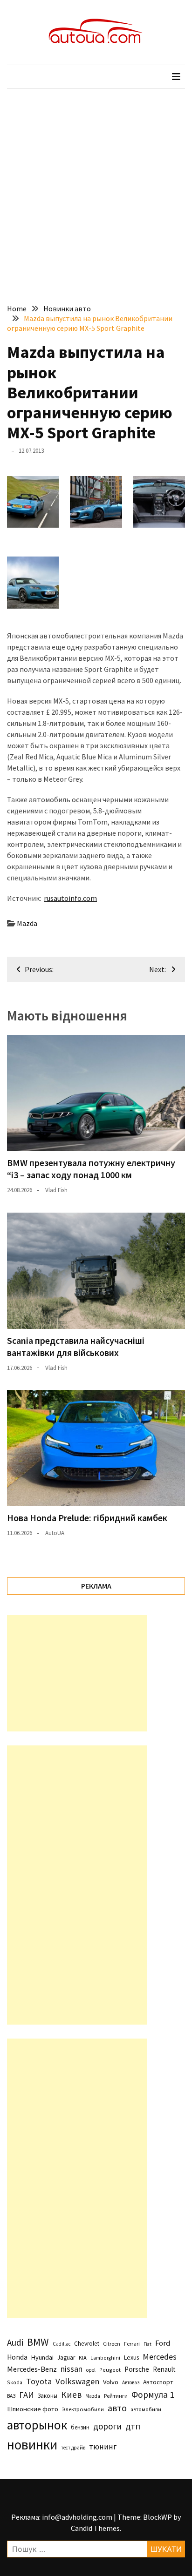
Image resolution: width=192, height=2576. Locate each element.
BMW (38, 2342)
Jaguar (66, 2358)
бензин (80, 2427)
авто (117, 2408)
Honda (17, 2357)
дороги (107, 2426)
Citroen (112, 2344)
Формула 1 (153, 2395)
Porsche (137, 2369)
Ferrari (132, 2344)
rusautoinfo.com (70, 898)
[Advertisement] (96, 189)
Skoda (15, 2382)
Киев (71, 2395)
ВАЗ (11, 2396)
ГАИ (27, 2395)
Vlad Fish (56, 1190)
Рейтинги (116, 2396)
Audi (15, 2342)
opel (91, 2370)
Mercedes (160, 2357)
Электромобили (83, 2409)
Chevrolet (87, 2344)
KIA (83, 2358)
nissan (72, 2369)
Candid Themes (95, 2528)
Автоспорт (158, 2382)
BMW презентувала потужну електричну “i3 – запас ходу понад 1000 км (91, 1169)
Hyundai (42, 2357)
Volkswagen (77, 2381)
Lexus (131, 2357)
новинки (32, 2445)
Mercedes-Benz (32, 2369)
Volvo (111, 2382)
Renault (164, 2369)
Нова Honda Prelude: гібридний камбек (87, 1518)
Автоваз (131, 2382)
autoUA (55, 1533)
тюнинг (103, 2447)
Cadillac (62, 2344)
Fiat (147, 2344)
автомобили (146, 2409)
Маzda (27, 923)
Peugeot (110, 2370)
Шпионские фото (33, 2409)
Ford (163, 2343)
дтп (133, 2426)
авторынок (37, 2425)
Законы (48, 2395)
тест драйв (73, 2448)
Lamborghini (105, 2358)
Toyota (39, 2381)
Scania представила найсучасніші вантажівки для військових (76, 1346)
